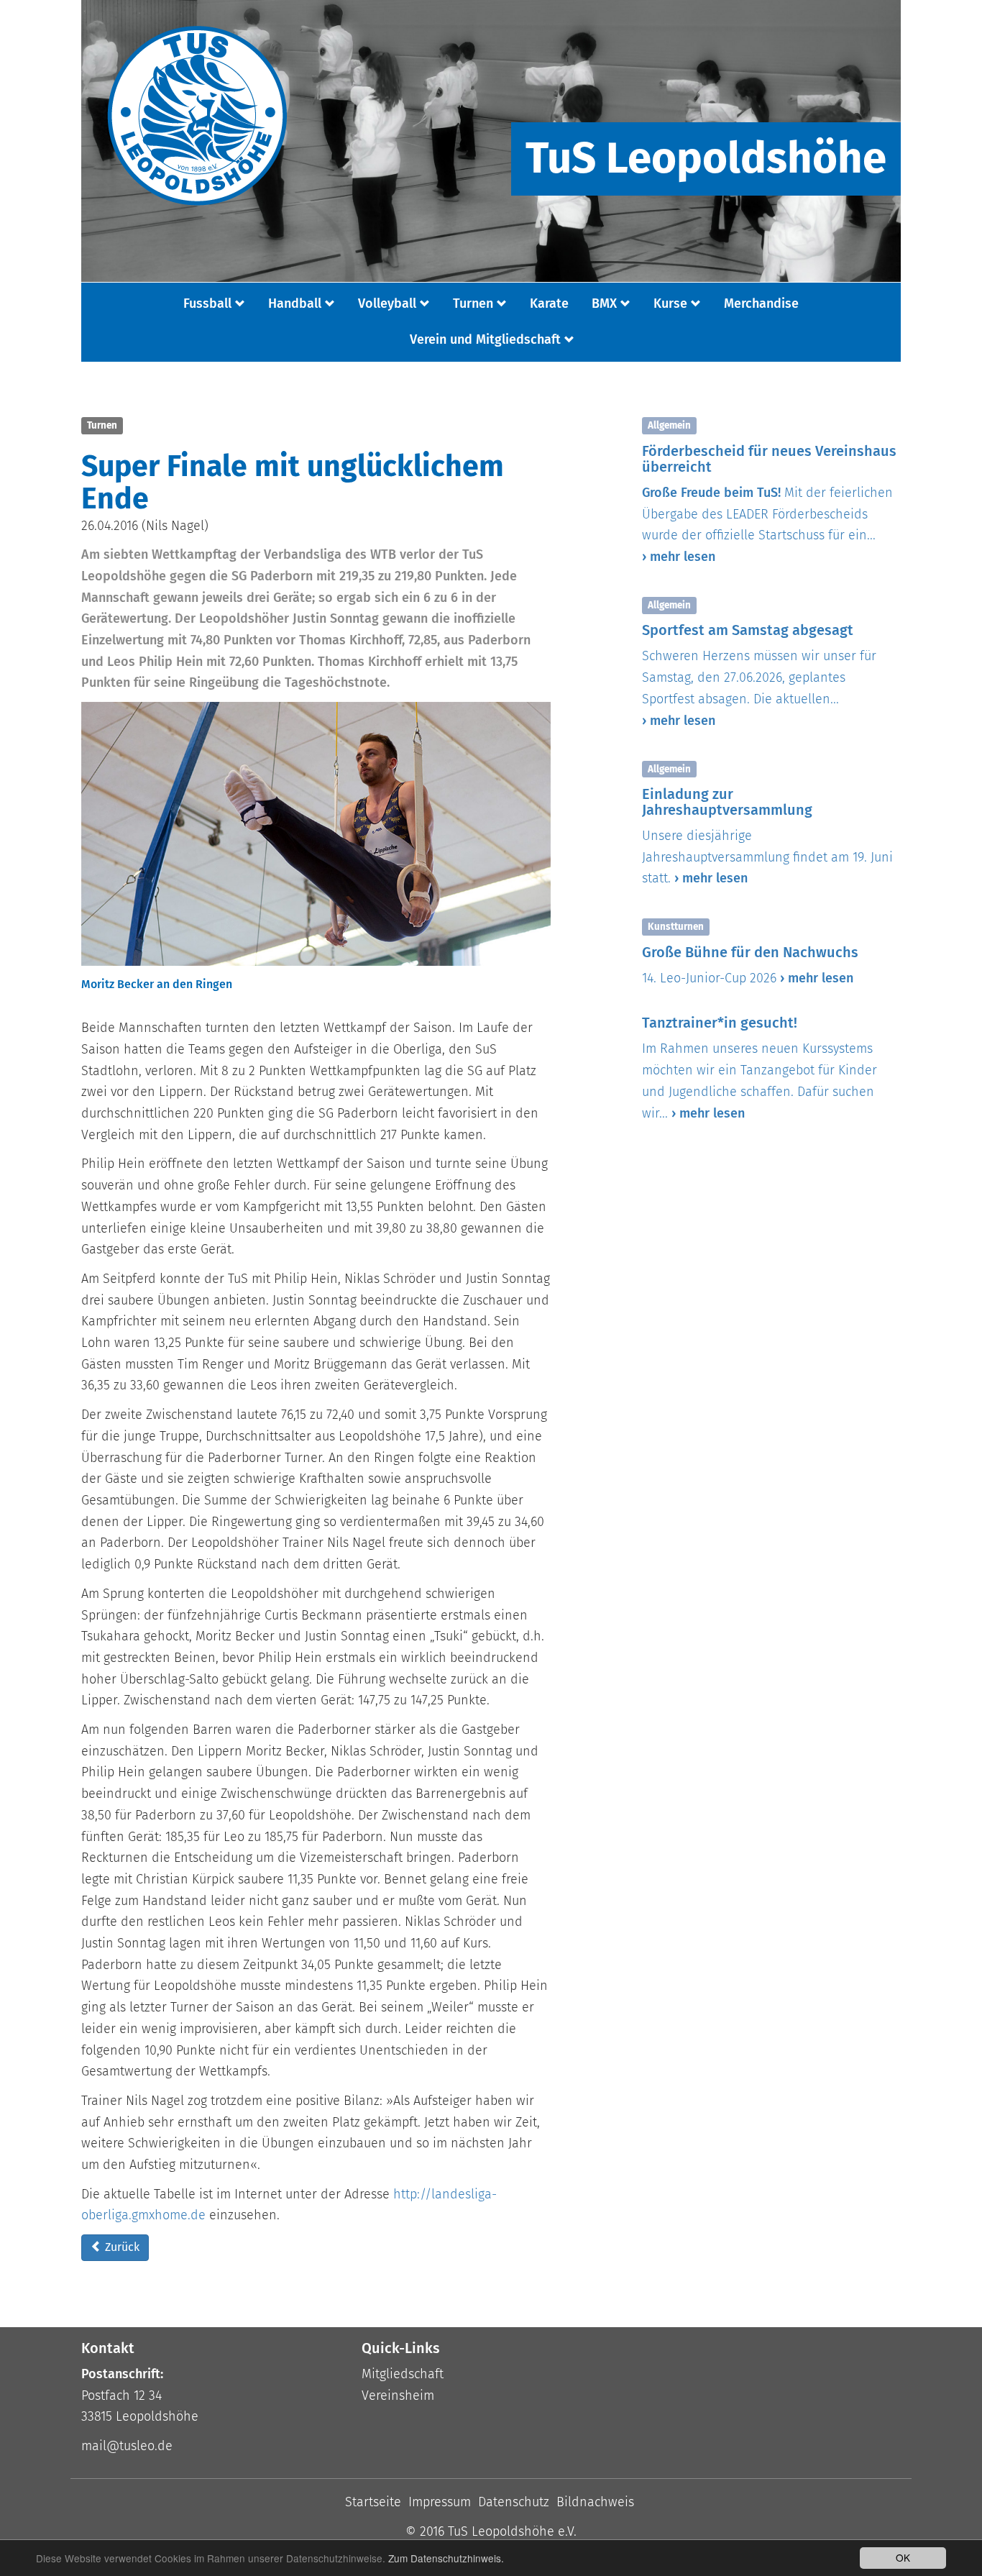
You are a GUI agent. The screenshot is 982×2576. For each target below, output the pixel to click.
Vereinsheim (398, 2395)
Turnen (473, 303)
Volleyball (387, 303)
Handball (295, 303)
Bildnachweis (595, 2502)
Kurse (670, 303)
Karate (549, 303)
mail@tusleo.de (127, 2446)
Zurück (121, 2247)
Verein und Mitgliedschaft (485, 339)
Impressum (440, 2502)
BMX (604, 303)
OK (903, 2557)
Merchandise (761, 303)
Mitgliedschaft (403, 2374)
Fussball (207, 303)
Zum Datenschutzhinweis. (446, 2558)
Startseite (373, 2502)
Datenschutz (514, 2502)
